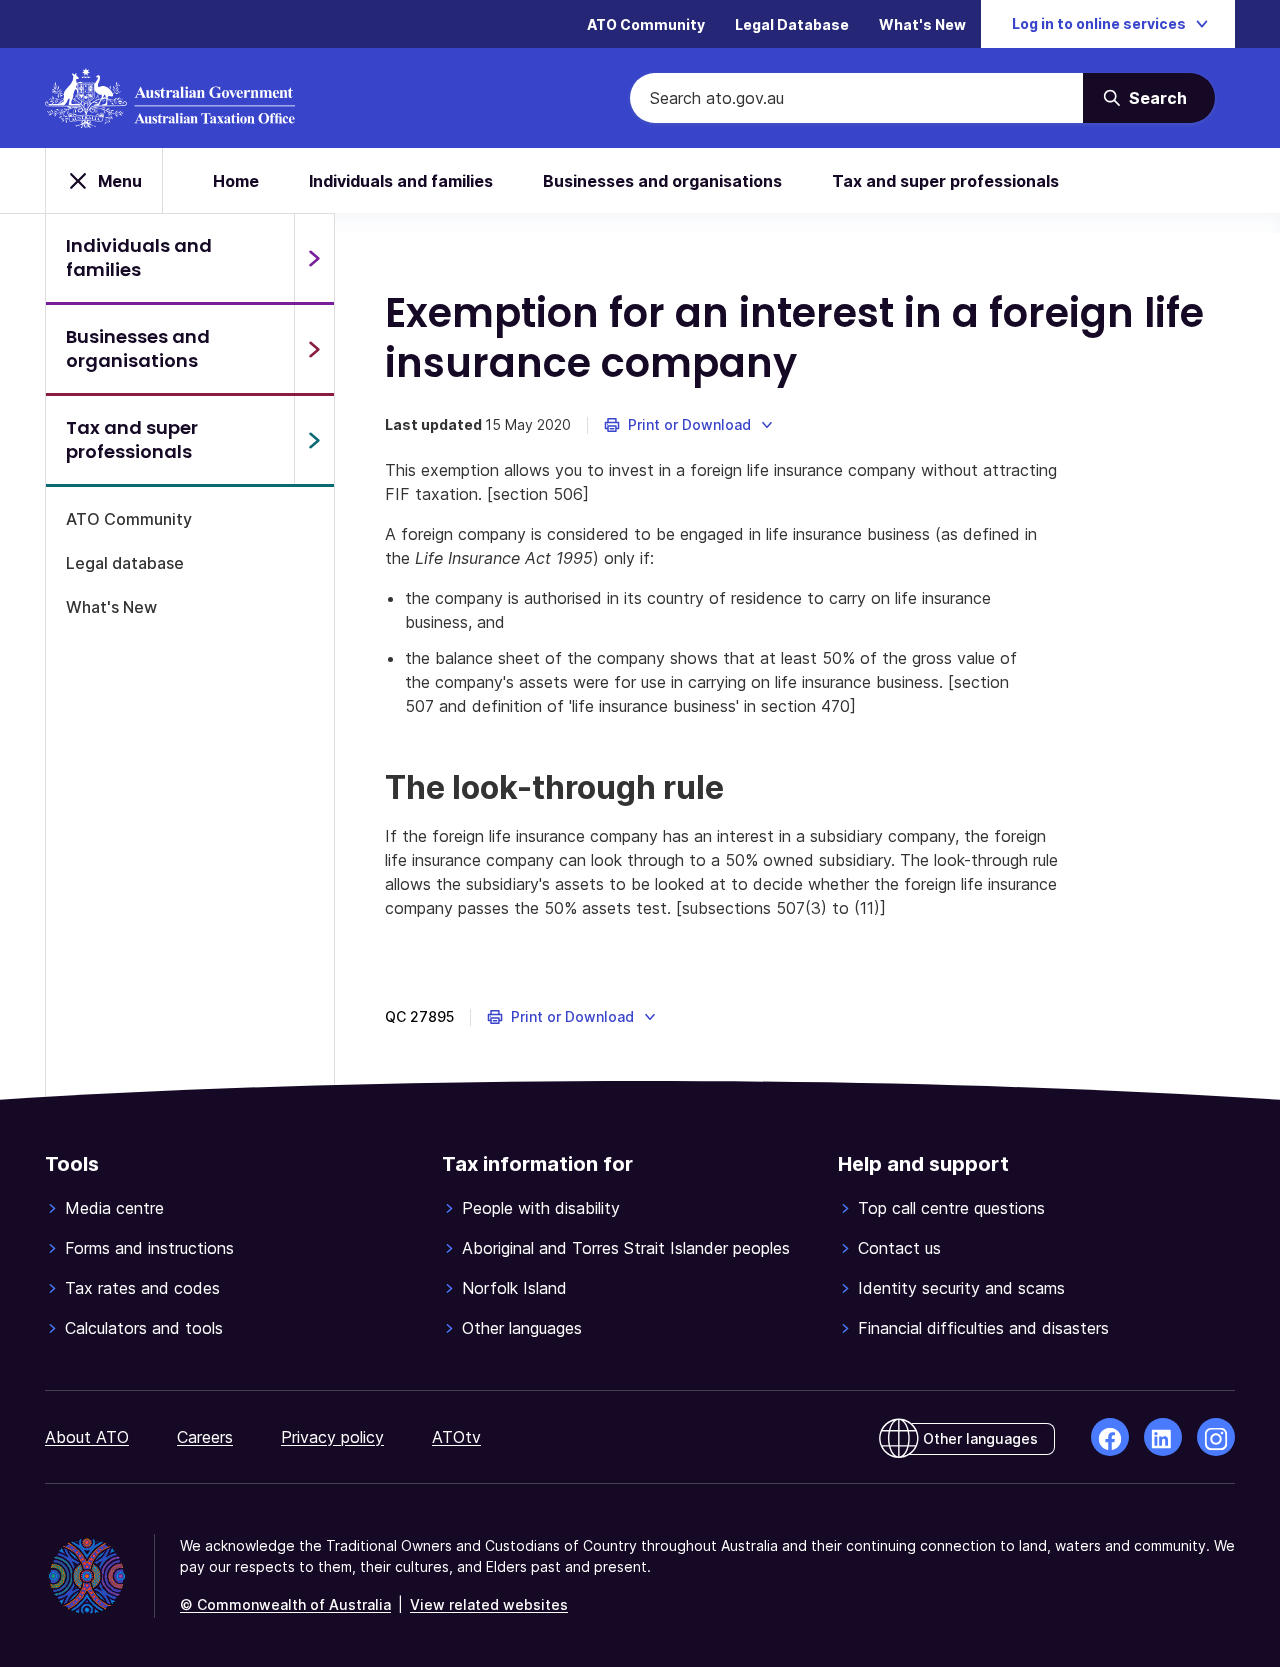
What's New (922, 24)
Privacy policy (332, 1437)
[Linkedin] (1163, 1437)
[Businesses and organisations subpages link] (314, 349)
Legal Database (792, 24)
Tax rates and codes (142, 1288)
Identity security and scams (961, 1288)
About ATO (87, 1437)
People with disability (541, 1208)
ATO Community (646, 24)
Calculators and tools (144, 1328)
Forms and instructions (149, 1248)
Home (236, 181)
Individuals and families (401, 181)
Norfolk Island (514, 1288)
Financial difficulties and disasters (983, 1328)
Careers (205, 1437)
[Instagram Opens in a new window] (1216, 1437)
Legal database (125, 563)
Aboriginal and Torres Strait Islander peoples (626, 1248)
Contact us (899, 1248)
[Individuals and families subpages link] (314, 258)
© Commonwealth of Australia (285, 1604)
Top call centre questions (951, 1208)
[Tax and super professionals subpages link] (314, 440)
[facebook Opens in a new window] (1110, 1437)
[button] (689, 425)
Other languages (522, 1328)
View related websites (489, 1604)
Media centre (114, 1208)
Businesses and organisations (662, 181)
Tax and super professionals (945, 181)
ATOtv (456, 1437)
